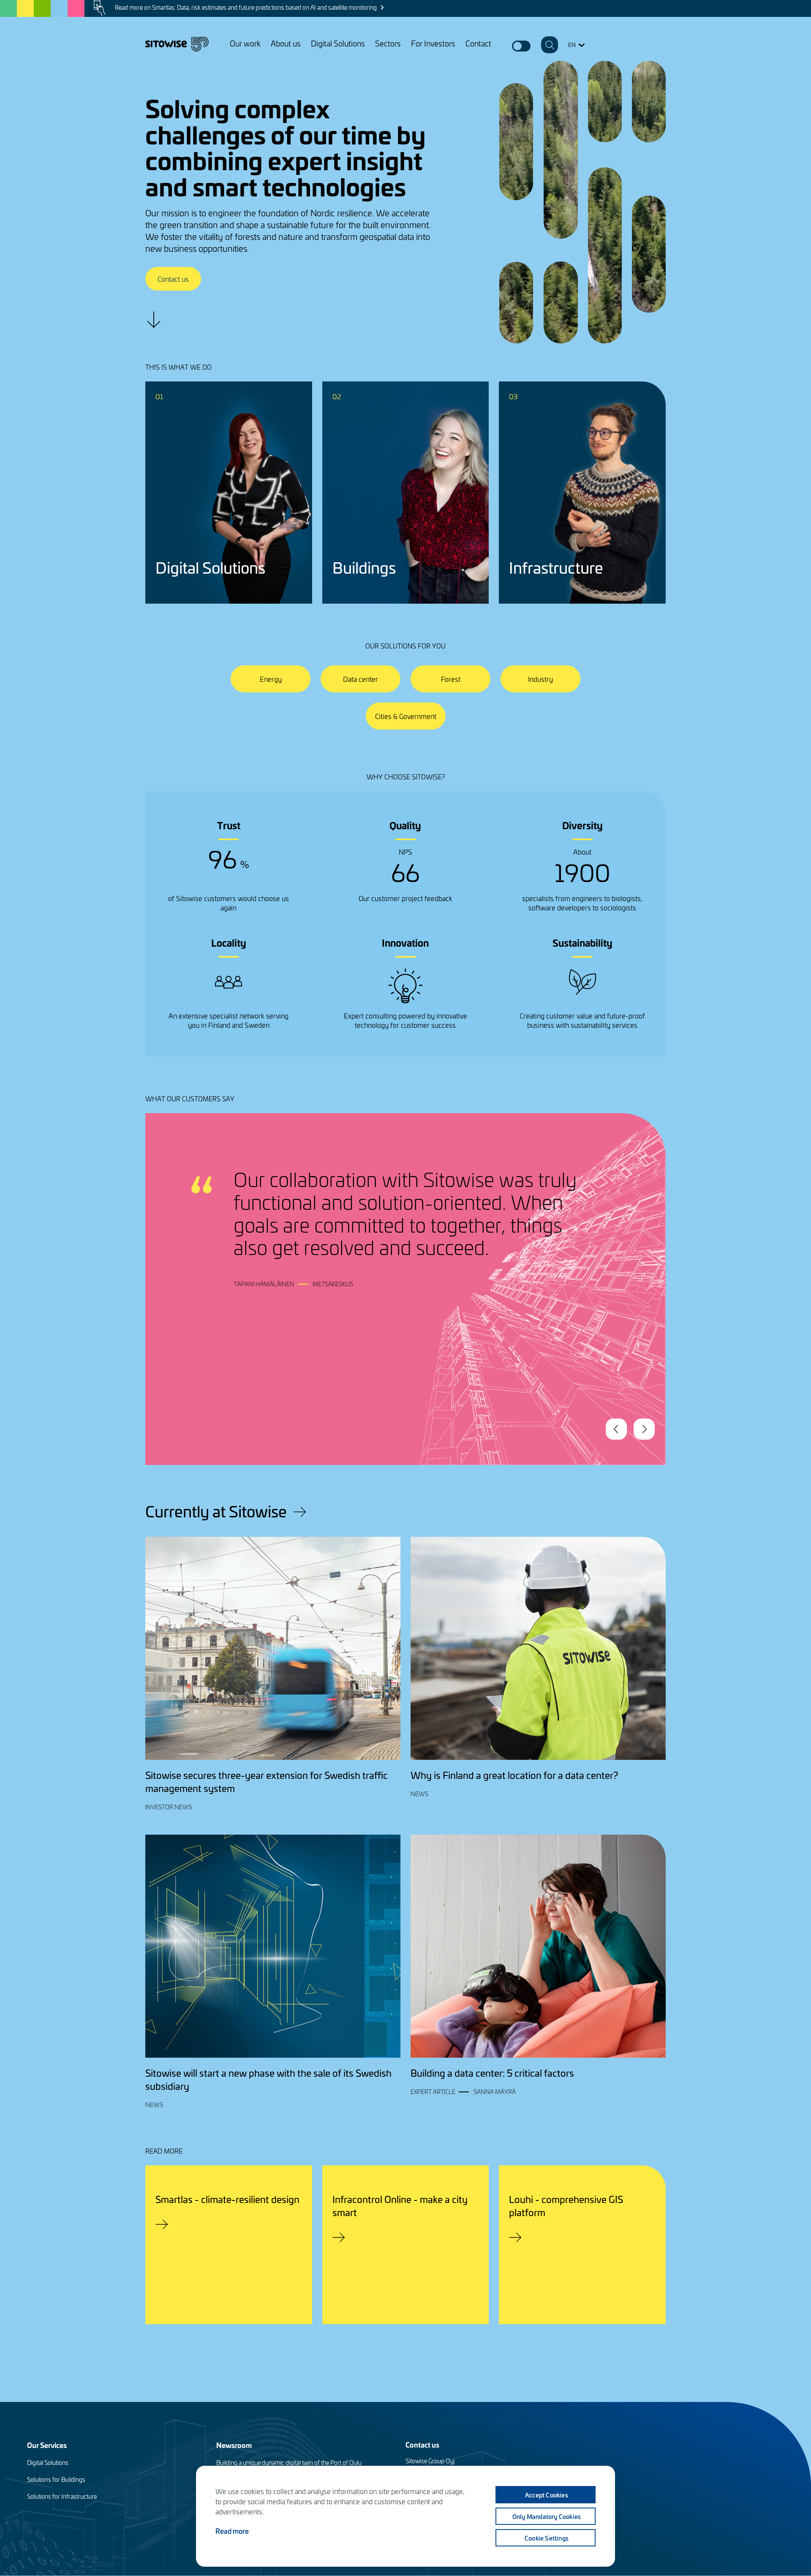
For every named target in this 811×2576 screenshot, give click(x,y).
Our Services (47, 2445)
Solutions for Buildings (56, 2479)
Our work (245, 43)
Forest (451, 679)
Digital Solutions (338, 43)
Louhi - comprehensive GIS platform (566, 2206)
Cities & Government (406, 716)
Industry (540, 679)
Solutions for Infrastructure (62, 2496)
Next (644, 1429)
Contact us (173, 279)
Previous (616, 1429)
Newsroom (234, 2445)
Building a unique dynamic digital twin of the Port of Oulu (289, 2463)
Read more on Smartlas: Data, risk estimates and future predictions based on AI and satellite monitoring (246, 7)
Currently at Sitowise (216, 1511)
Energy (271, 679)
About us (286, 43)
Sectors (388, 43)
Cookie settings (547, 2538)
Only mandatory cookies (547, 2516)
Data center (361, 679)
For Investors (433, 43)
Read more (232, 2531)
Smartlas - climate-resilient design (227, 2199)
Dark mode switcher (521, 46)
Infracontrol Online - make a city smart (400, 2206)
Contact (478, 43)
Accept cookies (547, 2495)
